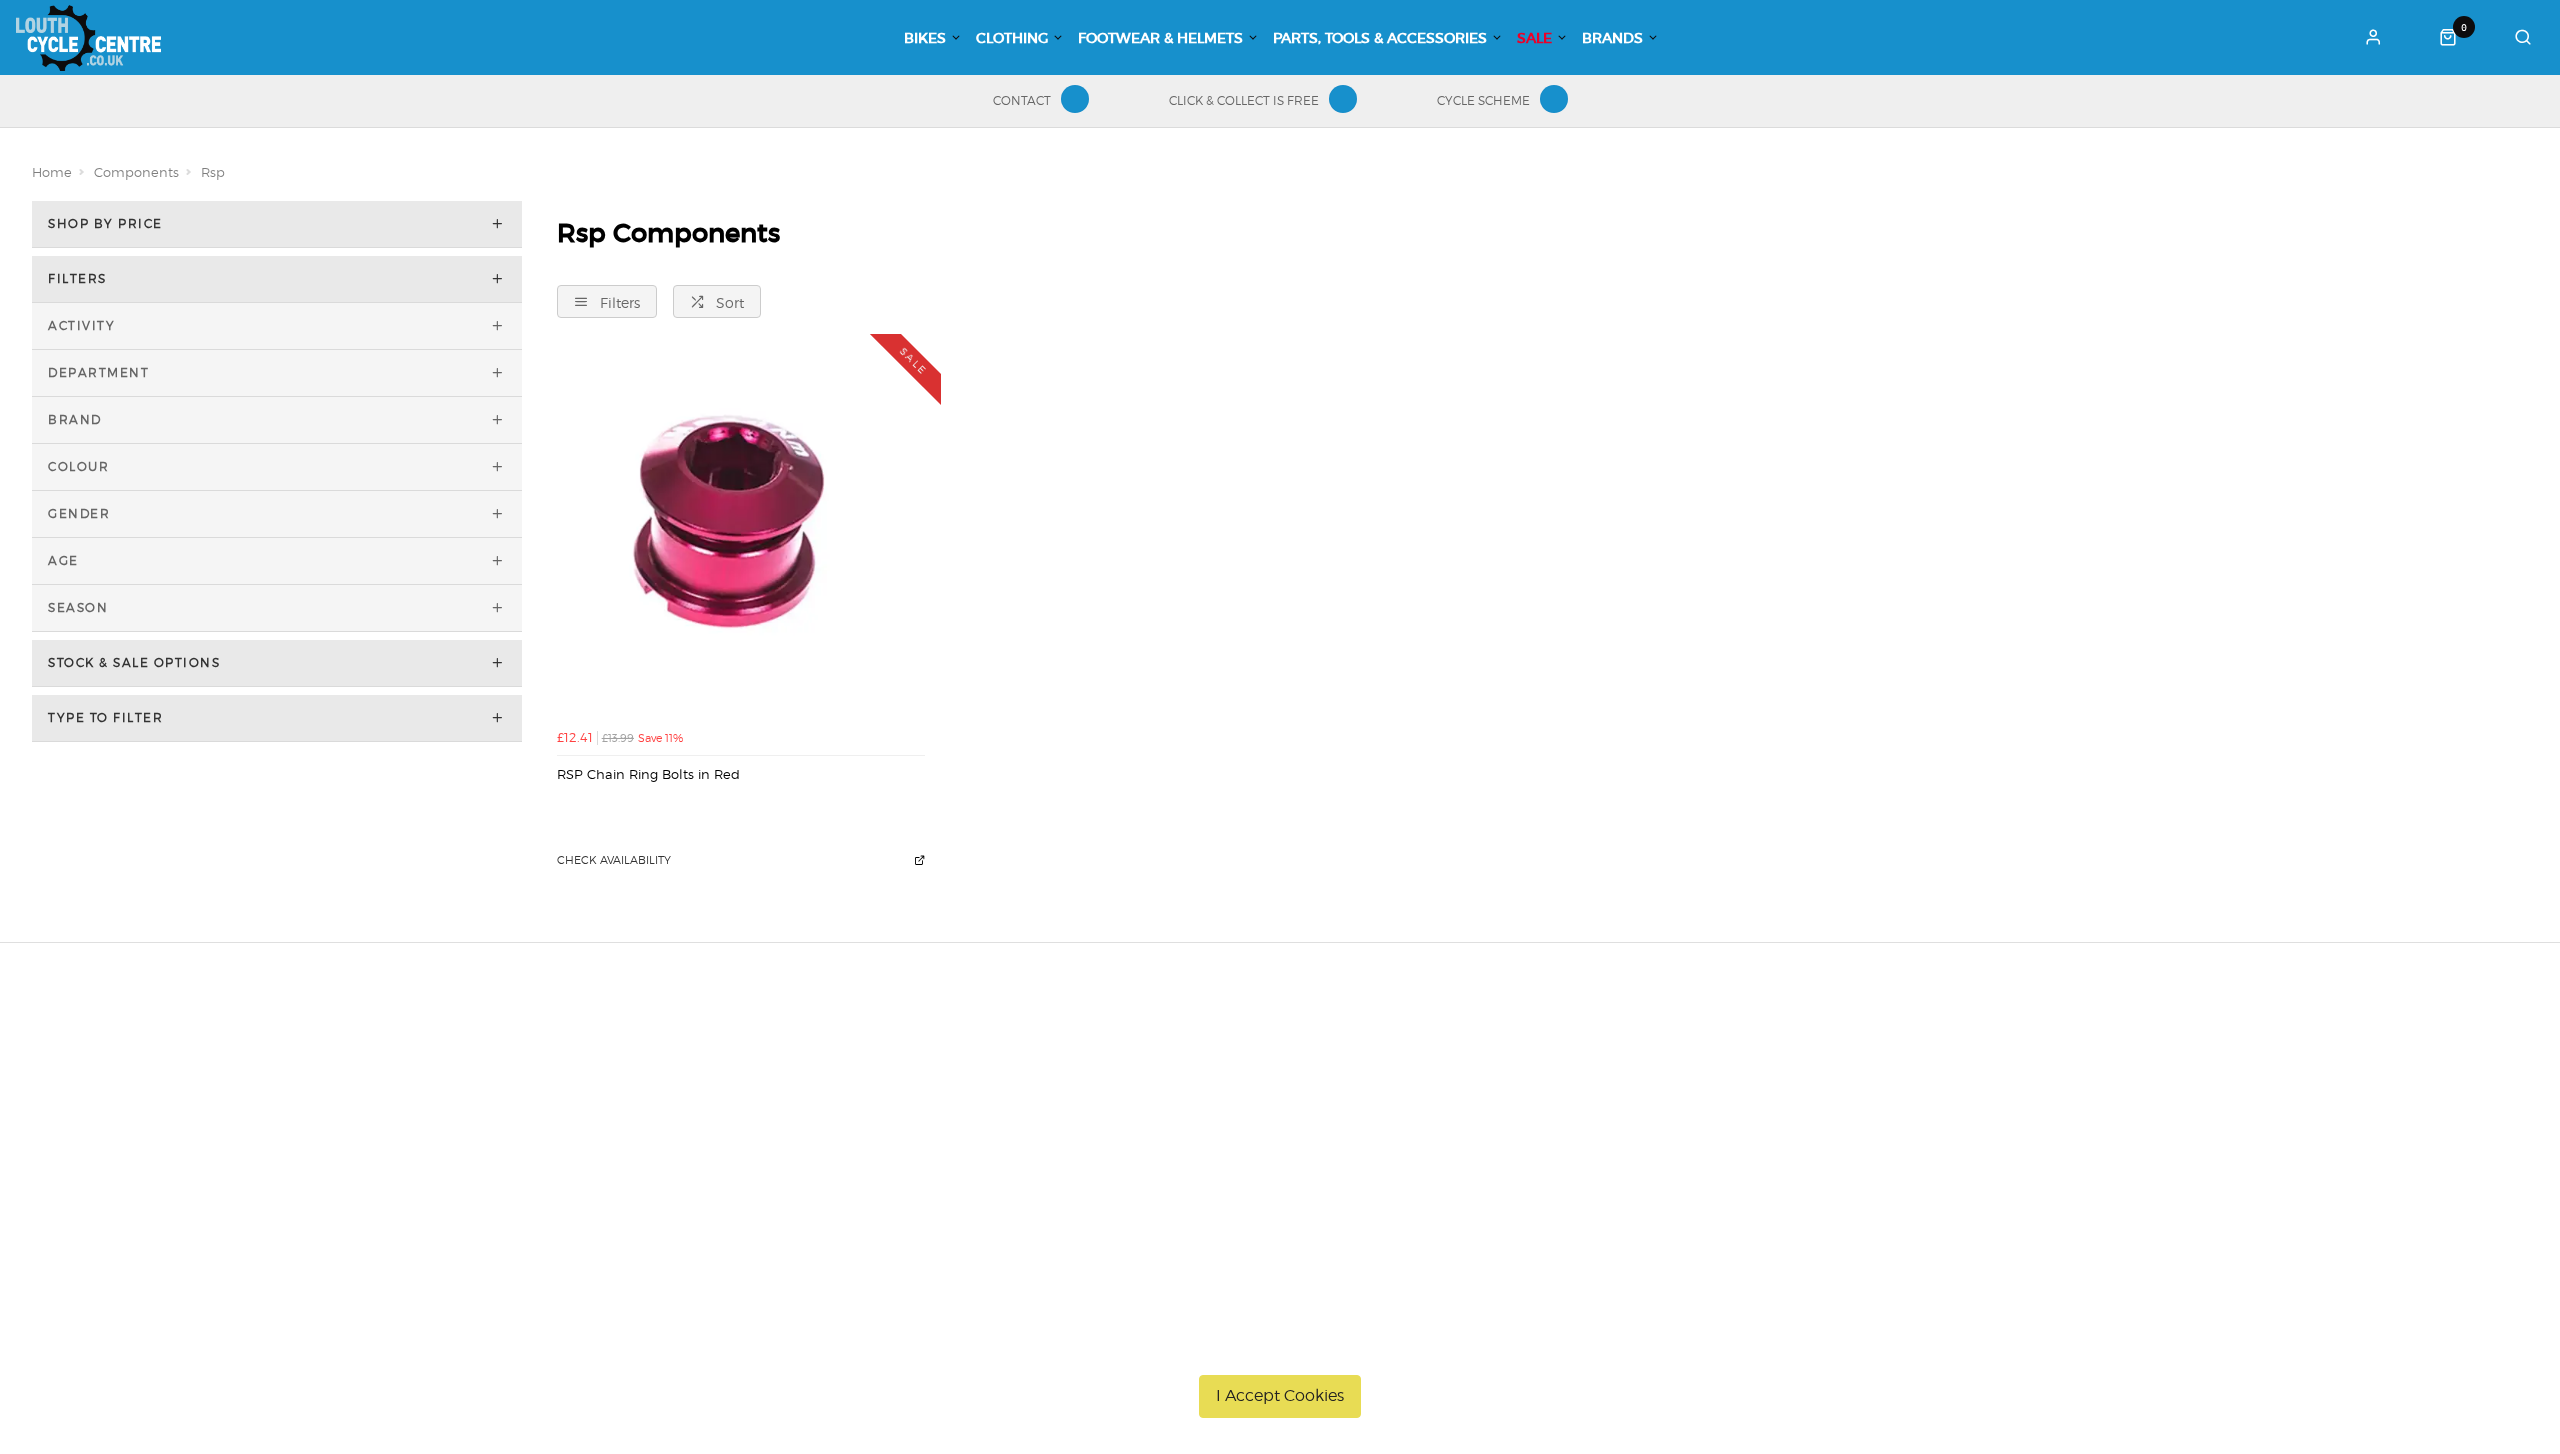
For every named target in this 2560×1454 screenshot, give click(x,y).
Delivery (645, 1068)
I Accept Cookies (1280, 1395)
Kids (1064, 1172)
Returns (645, 1146)
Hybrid (1072, 1120)
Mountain (1082, 1094)
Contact (1022, 100)
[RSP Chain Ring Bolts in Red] (741, 534)
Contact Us (1828, 1094)
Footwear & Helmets (1160, 38)
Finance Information (686, 1120)
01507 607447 (1847, 1068)
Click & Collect (665, 1094)
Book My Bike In (1452, 1068)
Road (1068, 1068)
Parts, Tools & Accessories (1380, 38)
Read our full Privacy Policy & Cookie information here (1280, 1349)
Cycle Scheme (1483, 100)
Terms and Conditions (691, 1172)
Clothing (1012, 38)
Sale (1534, 38)
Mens (1068, 1198)
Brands (1612, 38)
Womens (1079, 1224)
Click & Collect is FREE (1244, 100)
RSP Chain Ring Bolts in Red (648, 774)
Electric (1074, 1146)
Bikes (925, 38)
